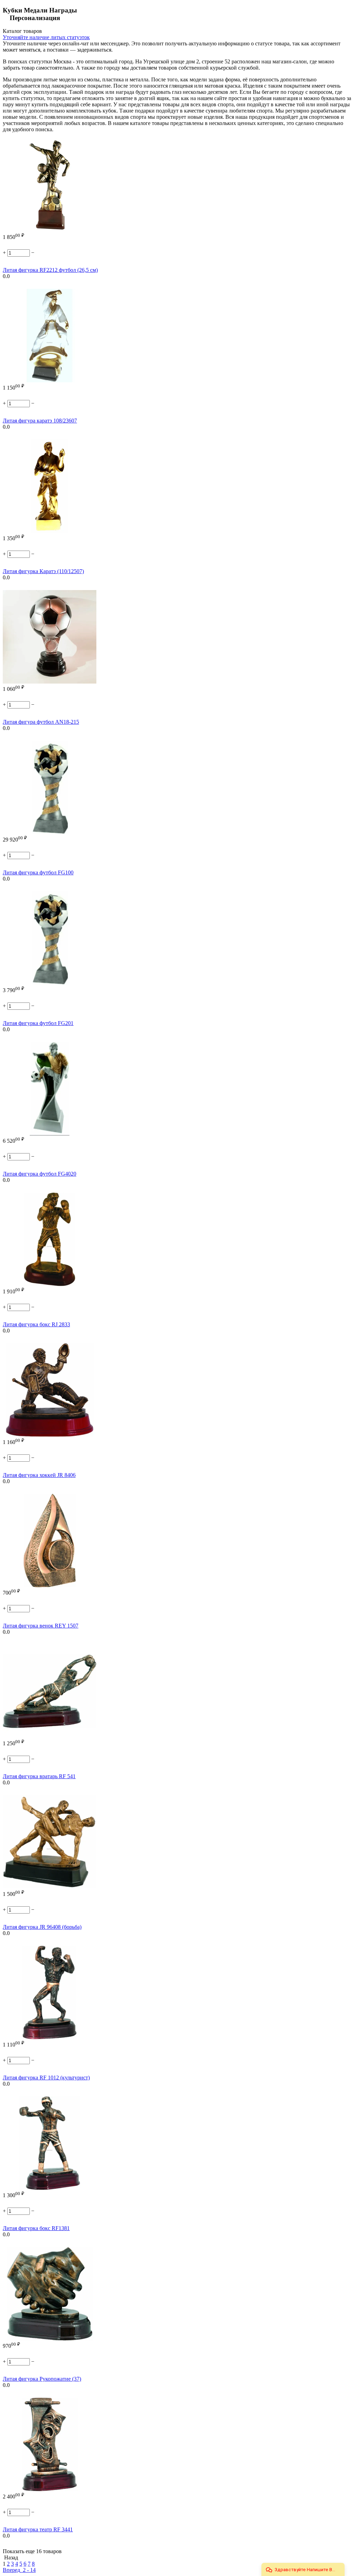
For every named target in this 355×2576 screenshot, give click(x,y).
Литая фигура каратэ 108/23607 (40, 421)
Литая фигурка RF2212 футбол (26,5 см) (50, 270)
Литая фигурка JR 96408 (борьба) (42, 1927)
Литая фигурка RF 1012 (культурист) (46, 2078)
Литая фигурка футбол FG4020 (40, 1174)
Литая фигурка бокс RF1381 (36, 2228)
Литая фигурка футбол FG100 (38, 872)
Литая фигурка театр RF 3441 (38, 2529)
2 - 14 (29, 2570)
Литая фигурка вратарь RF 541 (39, 1776)
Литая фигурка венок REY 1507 (41, 1626)
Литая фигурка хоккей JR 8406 (39, 1475)
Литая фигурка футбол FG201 (38, 1023)
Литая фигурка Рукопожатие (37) (42, 2379)
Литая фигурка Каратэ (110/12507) (43, 571)
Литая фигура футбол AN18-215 (41, 722)
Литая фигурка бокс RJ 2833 (36, 1324)
